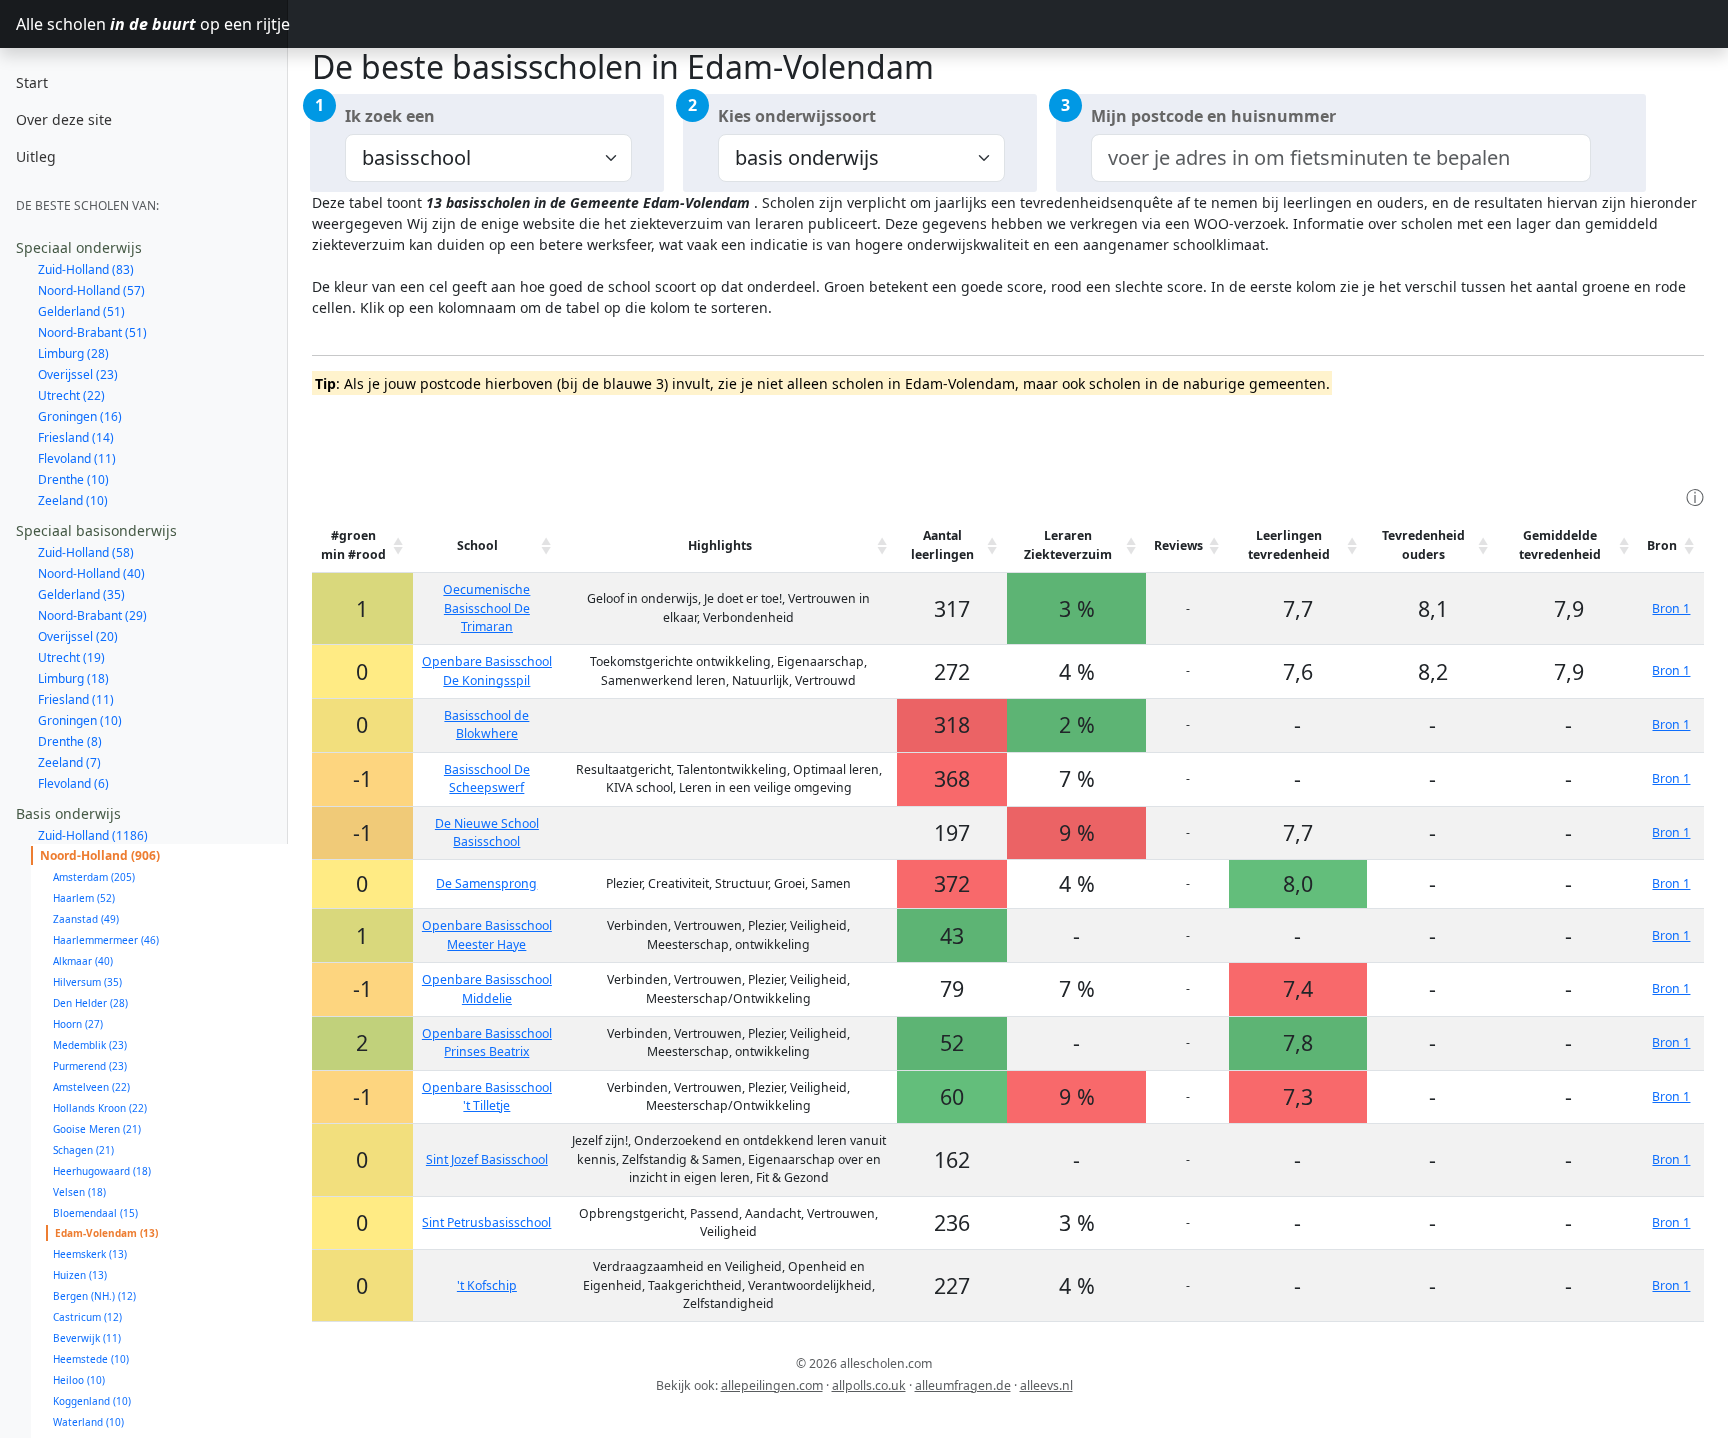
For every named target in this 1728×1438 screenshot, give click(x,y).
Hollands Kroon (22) (100, 1108)
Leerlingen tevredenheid (1289, 544)
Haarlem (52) (84, 898)
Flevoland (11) (77, 458)
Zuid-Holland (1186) (93, 835)
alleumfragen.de (963, 1385)
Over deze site (64, 119)
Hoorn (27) (78, 1024)
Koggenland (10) (92, 1401)
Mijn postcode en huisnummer (1213, 116)
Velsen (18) (79, 1192)
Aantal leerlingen (942, 544)
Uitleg (36, 156)
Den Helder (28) (90, 1003)
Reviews (1178, 545)
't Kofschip (487, 1285)
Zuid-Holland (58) (86, 552)
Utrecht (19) (71, 657)
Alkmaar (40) (83, 961)
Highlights (720, 545)
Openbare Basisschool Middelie (487, 988)
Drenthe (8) (70, 741)
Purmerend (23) (90, 1066)
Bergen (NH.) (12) (94, 1296)
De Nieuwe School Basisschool (487, 832)
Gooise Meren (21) (97, 1129)
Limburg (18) (73, 678)
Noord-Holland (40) (91, 573)
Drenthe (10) (73, 479)
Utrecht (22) (71, 395)
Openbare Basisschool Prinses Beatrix (487, 1042)
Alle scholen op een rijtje (152, 24)
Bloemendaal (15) (95, 1213)
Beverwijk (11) (87, 1338)
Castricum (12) (87, 1317)
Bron (1662, 545)
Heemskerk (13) (90, 1254)
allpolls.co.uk (869, 1385)
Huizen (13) (80, 1275)
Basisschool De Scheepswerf (487, 778)
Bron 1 (1671, 608)
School (477, 545)
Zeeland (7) (69, 762)
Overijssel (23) (78, 374)
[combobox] (1341, 158)
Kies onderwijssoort (797, 116)
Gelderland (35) (81, 594)
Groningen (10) (80, 720)
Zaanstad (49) (86, 919)
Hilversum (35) (87, 982)
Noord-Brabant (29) (92, 615)
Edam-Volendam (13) (106, 1233)
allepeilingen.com (772, 1385)
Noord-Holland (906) (100, 855)
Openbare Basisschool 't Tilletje (487, 1096)
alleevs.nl (1046, 1385)
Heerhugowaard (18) (102, 1171)
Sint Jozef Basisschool (487, 1159)
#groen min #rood (353, 544)
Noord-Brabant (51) (92, 332)
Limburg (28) (73, 353)
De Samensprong (486, 883)
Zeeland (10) (73, 500)
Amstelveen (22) (91, 1087)
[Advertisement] (676, 438)
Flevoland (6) (73, 783)
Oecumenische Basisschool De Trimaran (486, 608)
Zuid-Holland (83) (86, 269)
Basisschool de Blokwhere (486, 724)
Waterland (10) (88, 1422)
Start (32, 82)
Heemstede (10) (91, 1359)
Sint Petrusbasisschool (486, 1222)
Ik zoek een (390, 116)
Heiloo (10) (79, 1380)
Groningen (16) (80, 416)
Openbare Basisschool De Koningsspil (487, 670)
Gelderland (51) (81, 311)
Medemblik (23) (90, 1045)
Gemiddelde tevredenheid (1560, 544)
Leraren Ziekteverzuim (1068, 544)
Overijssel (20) (78, 636)
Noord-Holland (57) (91, 290)
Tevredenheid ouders (1423, 544)
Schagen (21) (83, 1150)
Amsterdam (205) (94, 877)
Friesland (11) (76, 699)
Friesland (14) (76, 437)
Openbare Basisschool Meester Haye (487, 934)
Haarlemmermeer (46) (106, 940)
